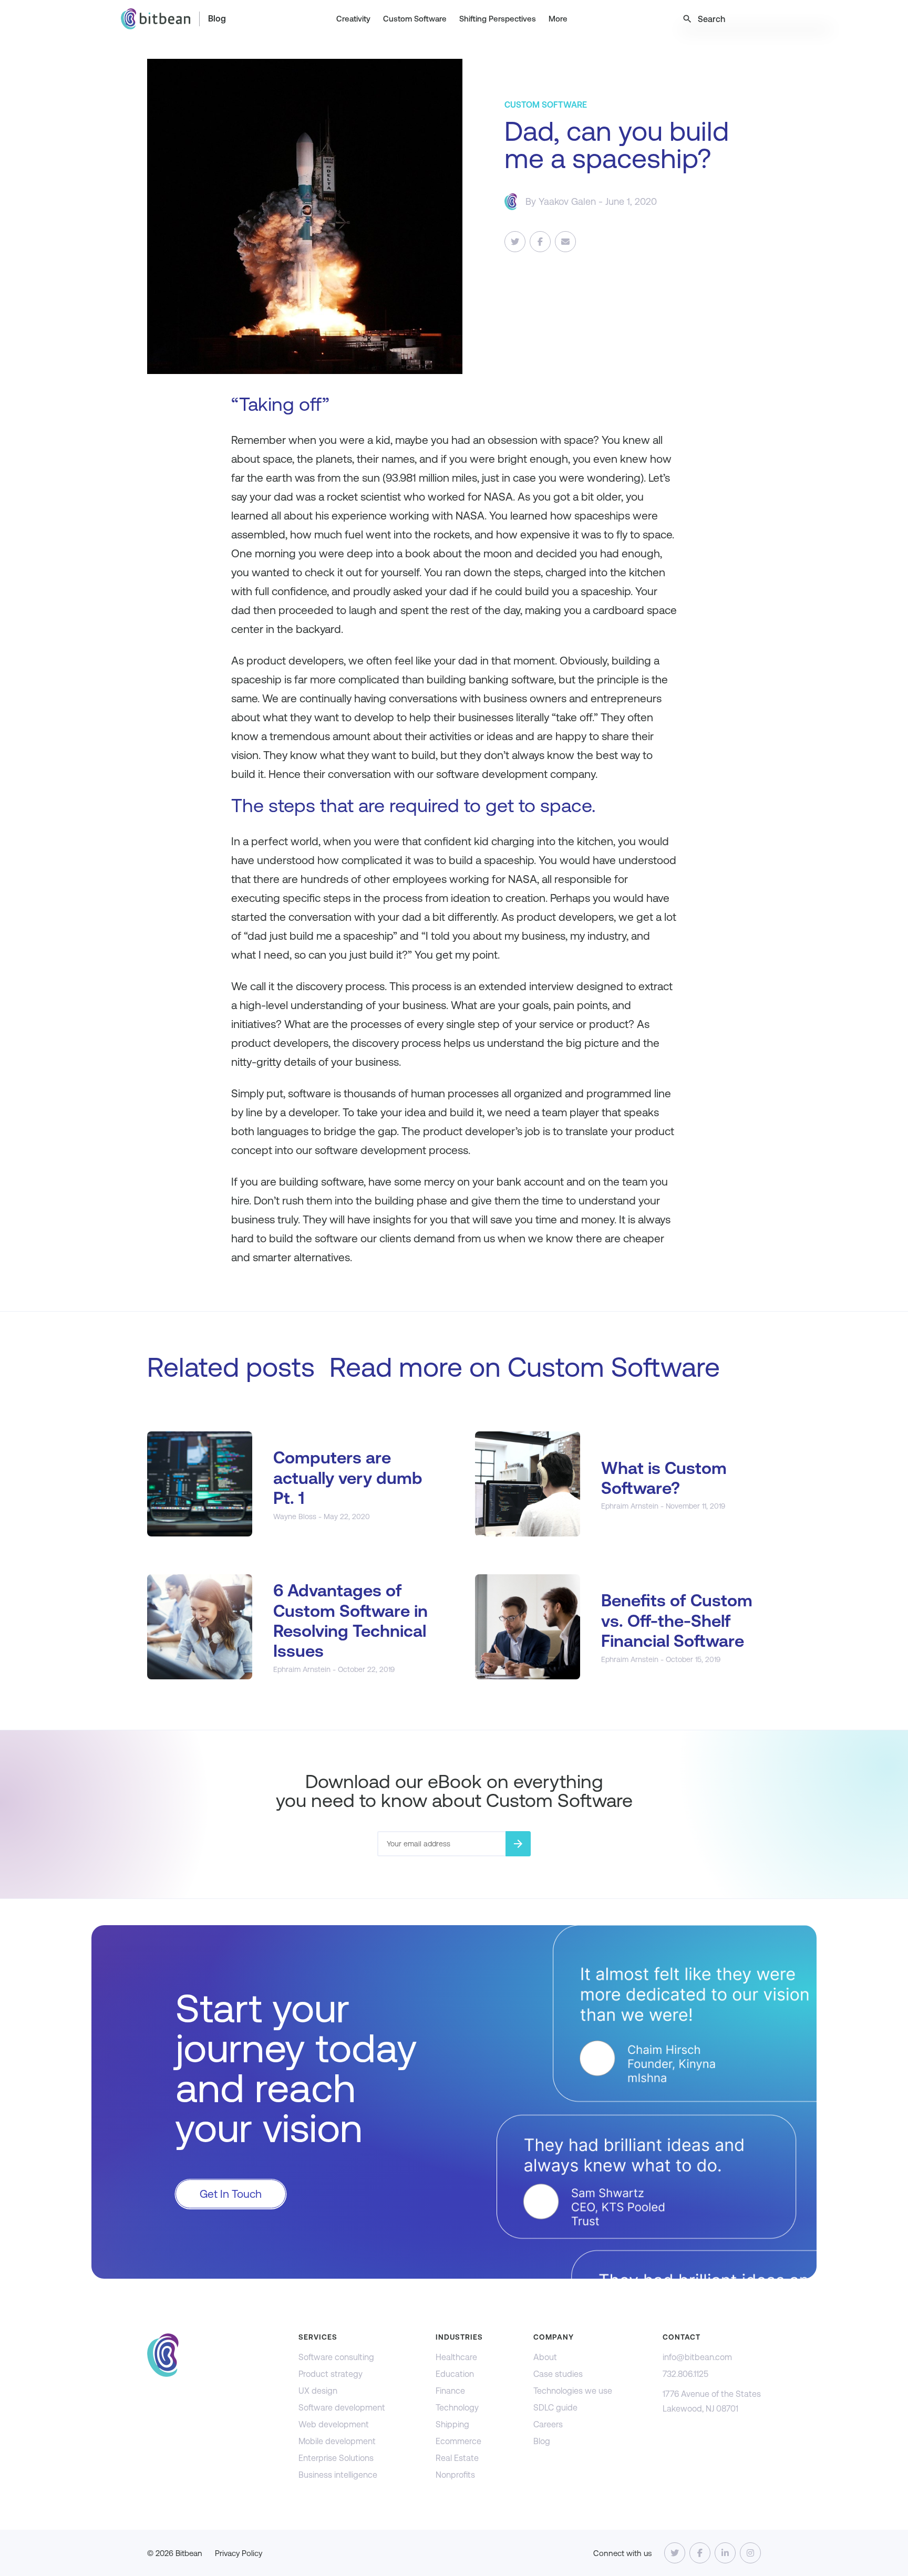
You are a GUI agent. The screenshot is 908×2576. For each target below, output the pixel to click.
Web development (334, 2424)
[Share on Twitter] (515, 242)
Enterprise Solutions (336, 2458)
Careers (548, 2424)
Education (455, 2374)
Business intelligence (338, 2475)
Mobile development (337, 2441)
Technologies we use (573, 2391)
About (545, 2357)
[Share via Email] (565, 242)
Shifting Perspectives (498, 19)
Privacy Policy (239, 2553)
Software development (342, 2408)
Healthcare (456, 2357)
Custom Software (415, 19)
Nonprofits (455, 2475)
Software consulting (336, 2357)
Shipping (452, 2424)
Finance (450, 2391)
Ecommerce (458, 2441)
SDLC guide (555, 2408)
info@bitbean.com (697, 2357)
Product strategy (331, 2374)
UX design (318, 2391)
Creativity (353, 19)
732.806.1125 (685, 2374)
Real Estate (457, 2458)
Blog (217, 19)
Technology (457, 2408)
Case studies (558, 2374)
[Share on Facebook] (540, 242)
